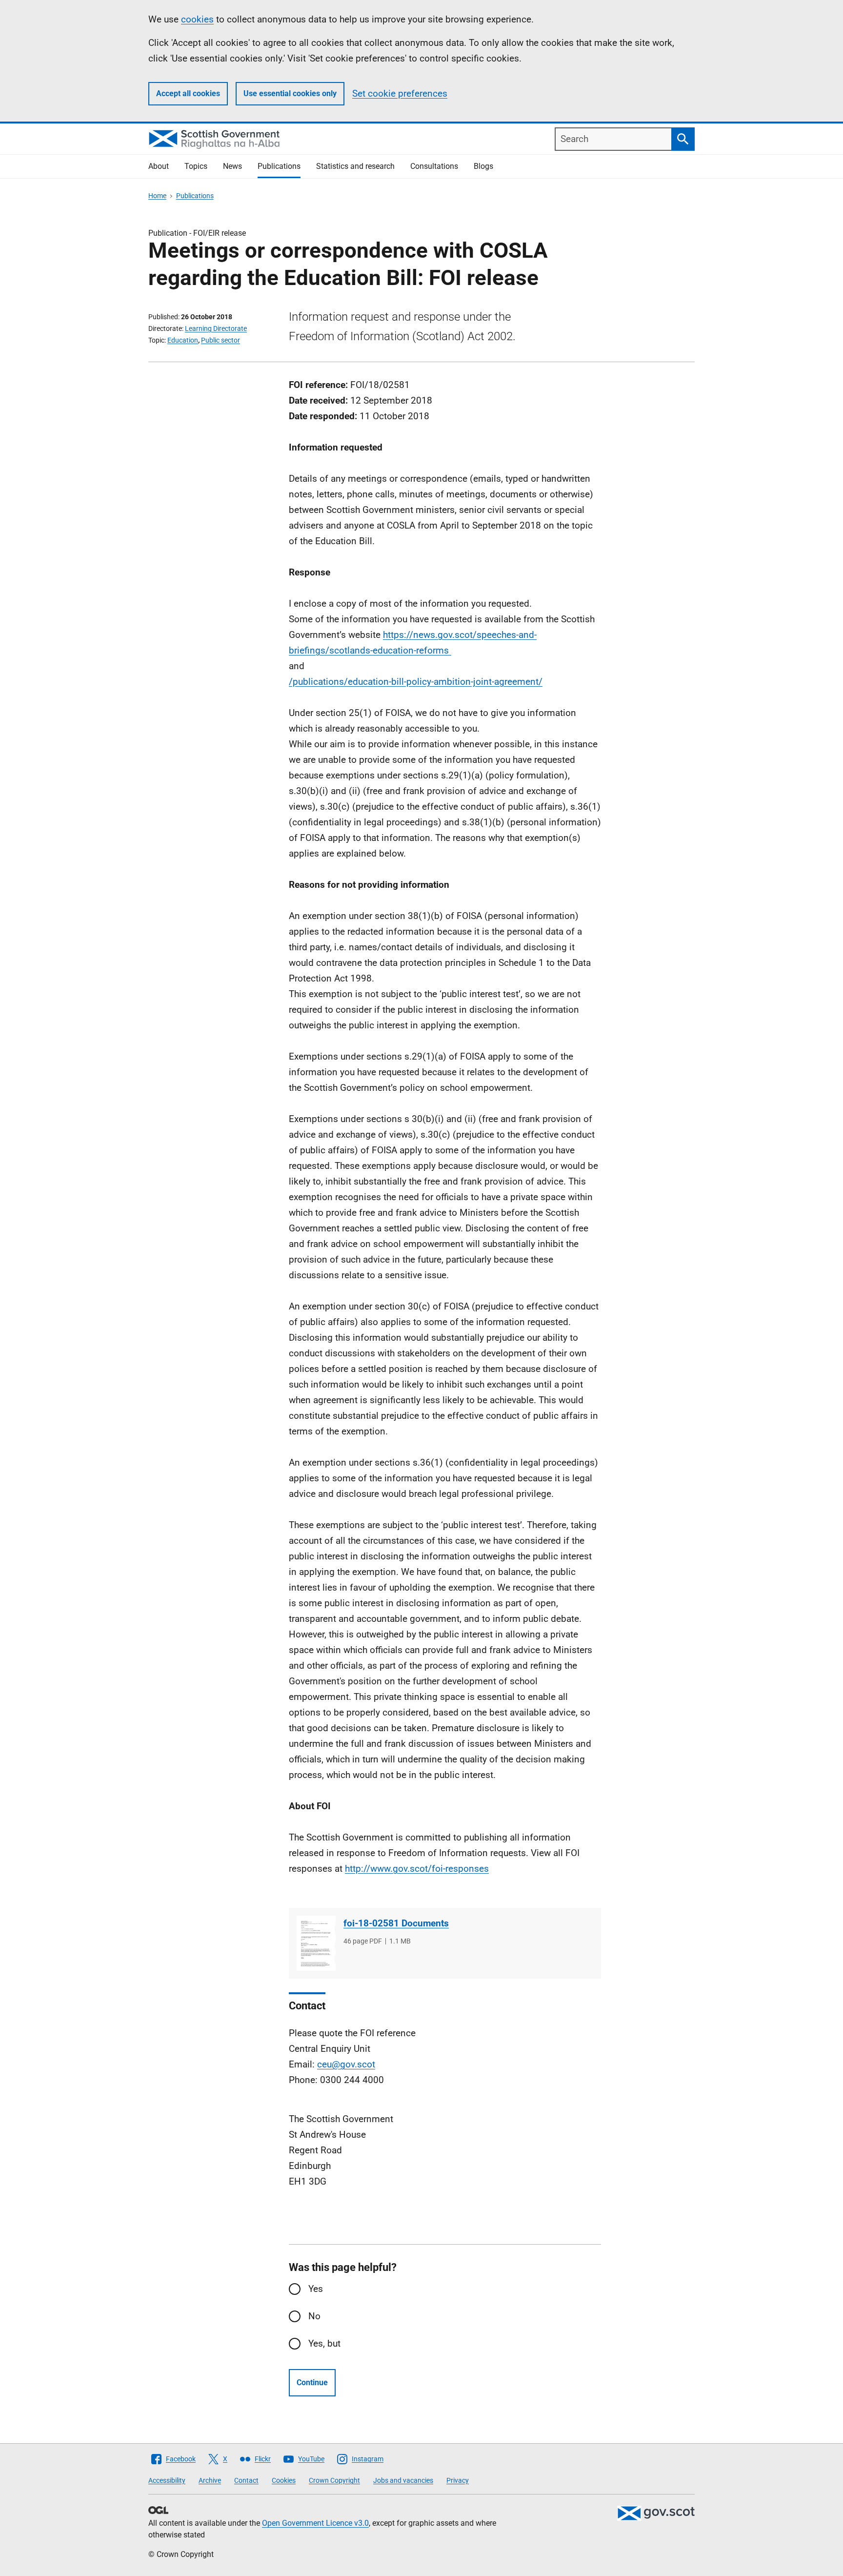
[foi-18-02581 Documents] (316, 1943)
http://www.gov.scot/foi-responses (417, 1869)
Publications (279, 166)
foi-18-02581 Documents (396, 1923)
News (232, 166)
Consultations (434, 166)
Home (157, 196)
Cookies (284, 2480)
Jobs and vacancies (403, 2480)
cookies (197, 19)
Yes (316, 2289)
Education (183, 340)
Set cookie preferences (400, 93)
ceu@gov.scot (346, 2064)
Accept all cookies (188, 93)
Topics (196, 166)
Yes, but (324, 2343)
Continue (312, 2382)
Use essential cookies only (290, 93)
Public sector (221, 340)
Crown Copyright (334, 2480)
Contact (246, 2480)
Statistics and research (355, 166)
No (314, 2316)
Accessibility (167, 2480)
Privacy (458, 2480)
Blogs (483, 166)
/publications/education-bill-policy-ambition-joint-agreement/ (416, 682)
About (159, 166)
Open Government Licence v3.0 (315, 2523)
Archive (210, 2480)
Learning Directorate (216, 328)
